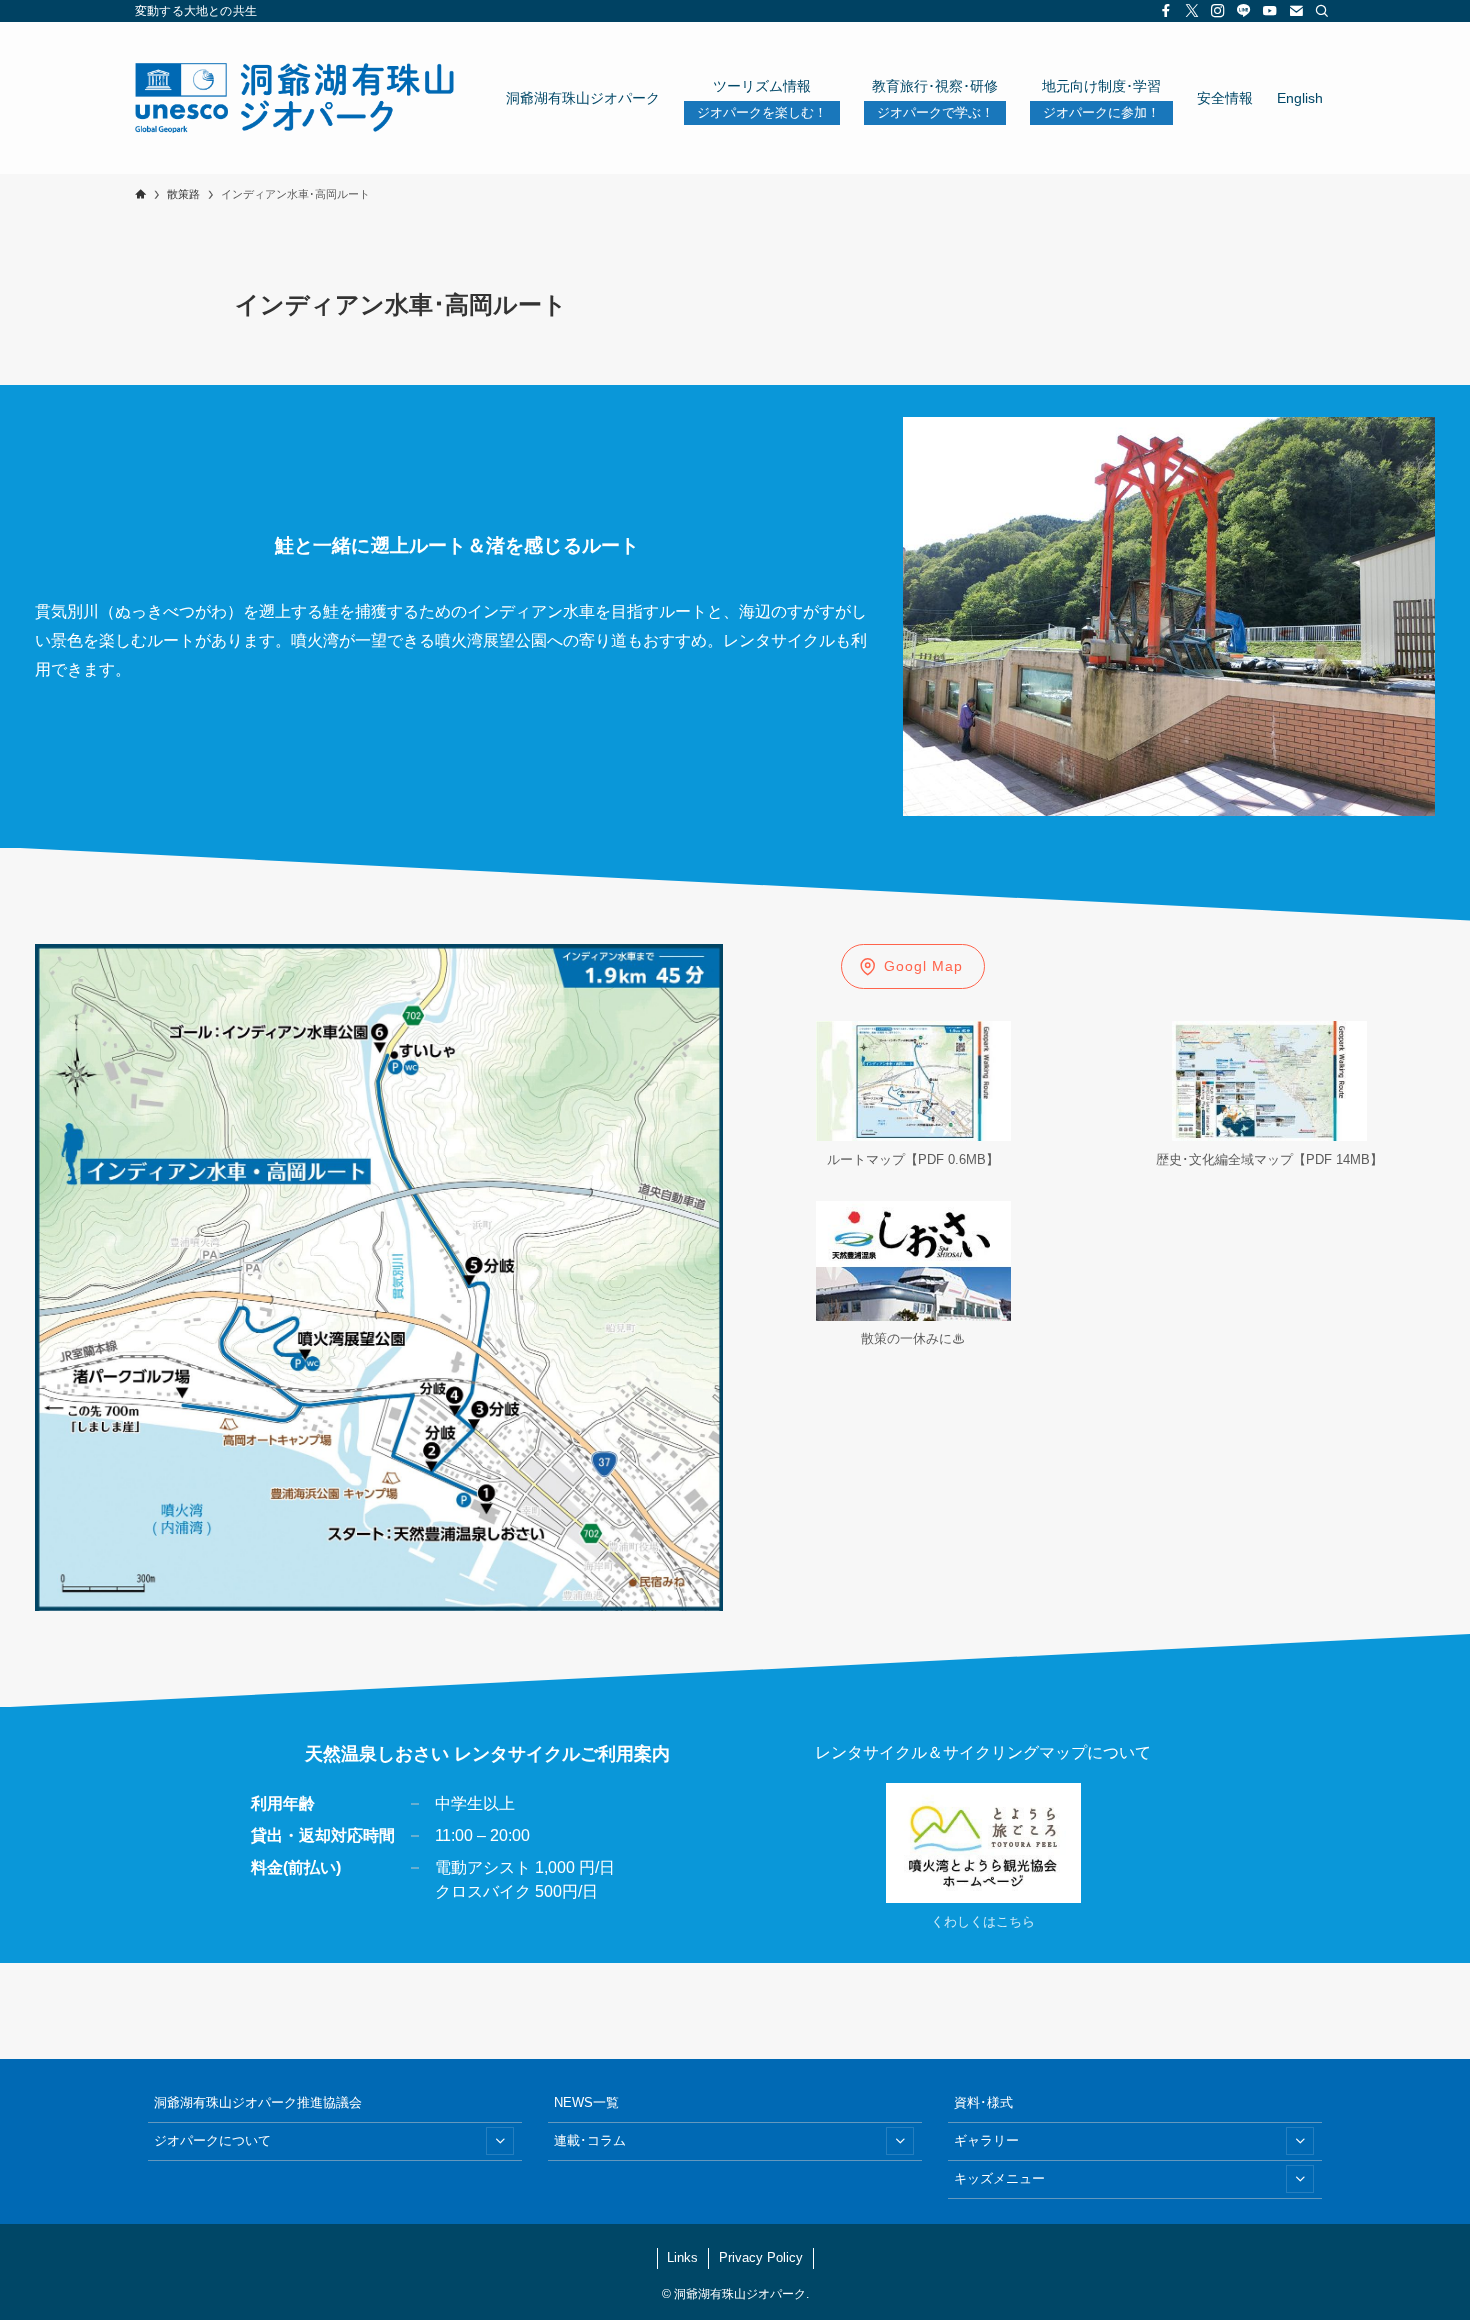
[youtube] (1270, 11)
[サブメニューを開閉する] (500, 2141)
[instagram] (1218, 11)
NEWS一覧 (586, 2102)
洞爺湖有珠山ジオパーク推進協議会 (258, 2102)
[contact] (1296, 11)
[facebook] (1166, 11)
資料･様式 (983, 2102)
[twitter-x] (1192, 11)
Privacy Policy (761, 2257)
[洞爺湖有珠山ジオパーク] (294, 98)
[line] (1244, 11)
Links (682, 2257)
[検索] (1322, 11)
